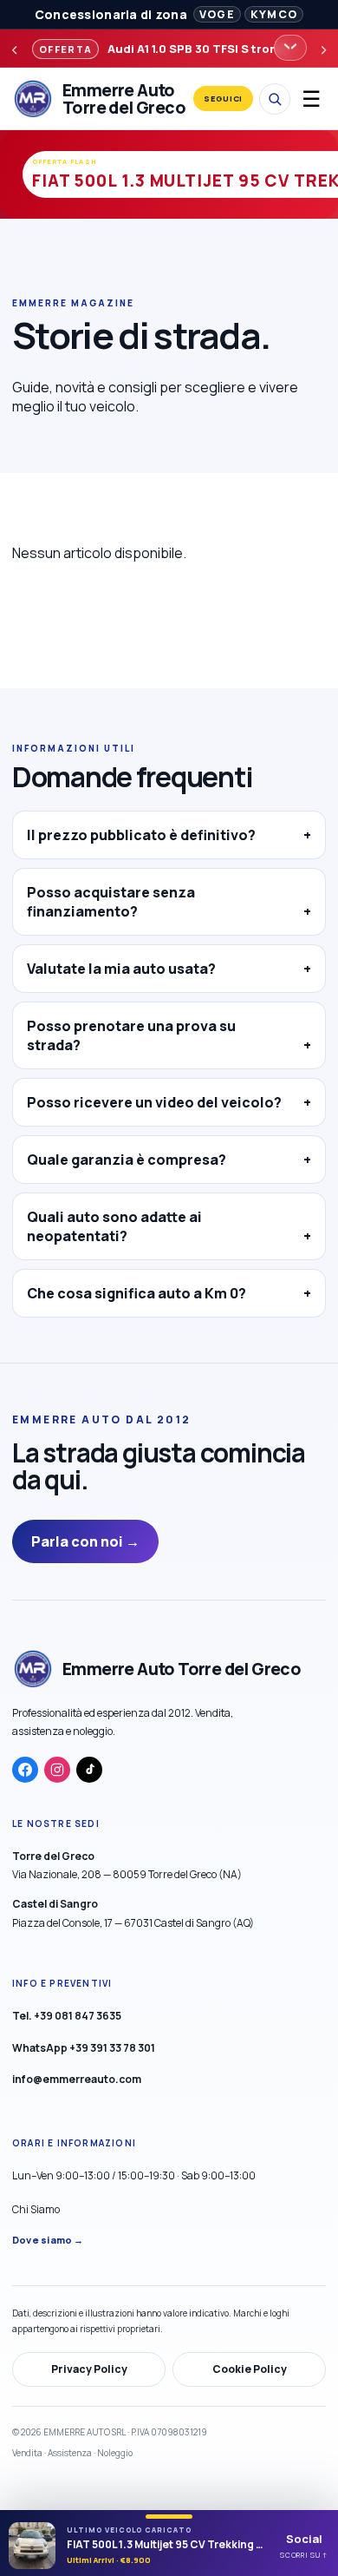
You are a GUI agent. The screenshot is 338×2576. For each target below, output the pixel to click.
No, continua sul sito (169, 1433)
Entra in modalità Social (169, 1390)
